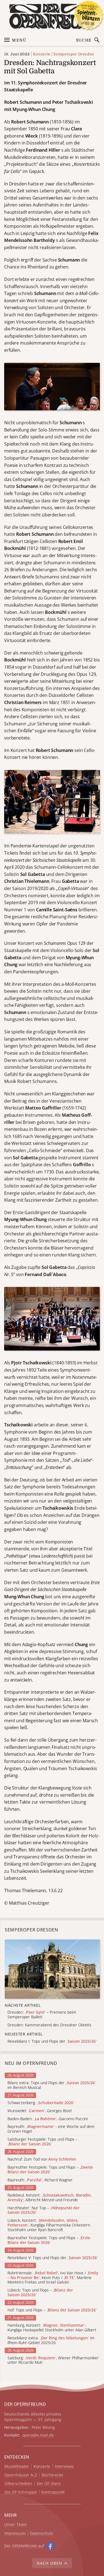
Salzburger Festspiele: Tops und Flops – (42, 2142)
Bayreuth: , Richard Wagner (40, 2180)
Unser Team (15, 2524)
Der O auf (24, 2546)
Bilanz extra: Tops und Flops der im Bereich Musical (52, 2085)
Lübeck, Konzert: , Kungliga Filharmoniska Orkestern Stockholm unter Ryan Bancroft (49, 2225)
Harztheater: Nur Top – (44, 2210)
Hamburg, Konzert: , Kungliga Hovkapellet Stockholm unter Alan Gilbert (52, 2328)
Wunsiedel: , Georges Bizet (40, 2111)
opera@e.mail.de (38, 2435)
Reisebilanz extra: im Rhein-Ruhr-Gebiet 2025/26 (51, 2340)
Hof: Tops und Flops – (52, 2310)
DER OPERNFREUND (25, 2404)
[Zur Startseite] (52, 16)
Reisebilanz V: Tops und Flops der (53, 2258)
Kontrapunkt (53, 2492)
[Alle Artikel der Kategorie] (52, 1969)
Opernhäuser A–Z (21, 2475)
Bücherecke (52, 2475)
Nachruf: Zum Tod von (42, 2159)
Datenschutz (42, 2534)
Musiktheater (17, 2467)
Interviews (64, 2467)
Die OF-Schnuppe (21, 2492)
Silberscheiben (18, 2484)
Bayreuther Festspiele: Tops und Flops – (50, 2170)
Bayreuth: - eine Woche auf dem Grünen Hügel (51, 2129)
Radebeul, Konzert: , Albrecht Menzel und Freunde (50, 2198)
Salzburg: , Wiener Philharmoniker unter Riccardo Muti (53, 2360)
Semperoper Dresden (74, 54)
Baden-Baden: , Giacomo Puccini (48, 2119)
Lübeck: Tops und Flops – (40, 2293)
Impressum (15, 2534)
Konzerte (42, 54)
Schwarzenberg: (41, 2103)
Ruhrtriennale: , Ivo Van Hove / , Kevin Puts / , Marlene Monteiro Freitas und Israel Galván (53, 2278)
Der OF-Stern (49, 2484)
